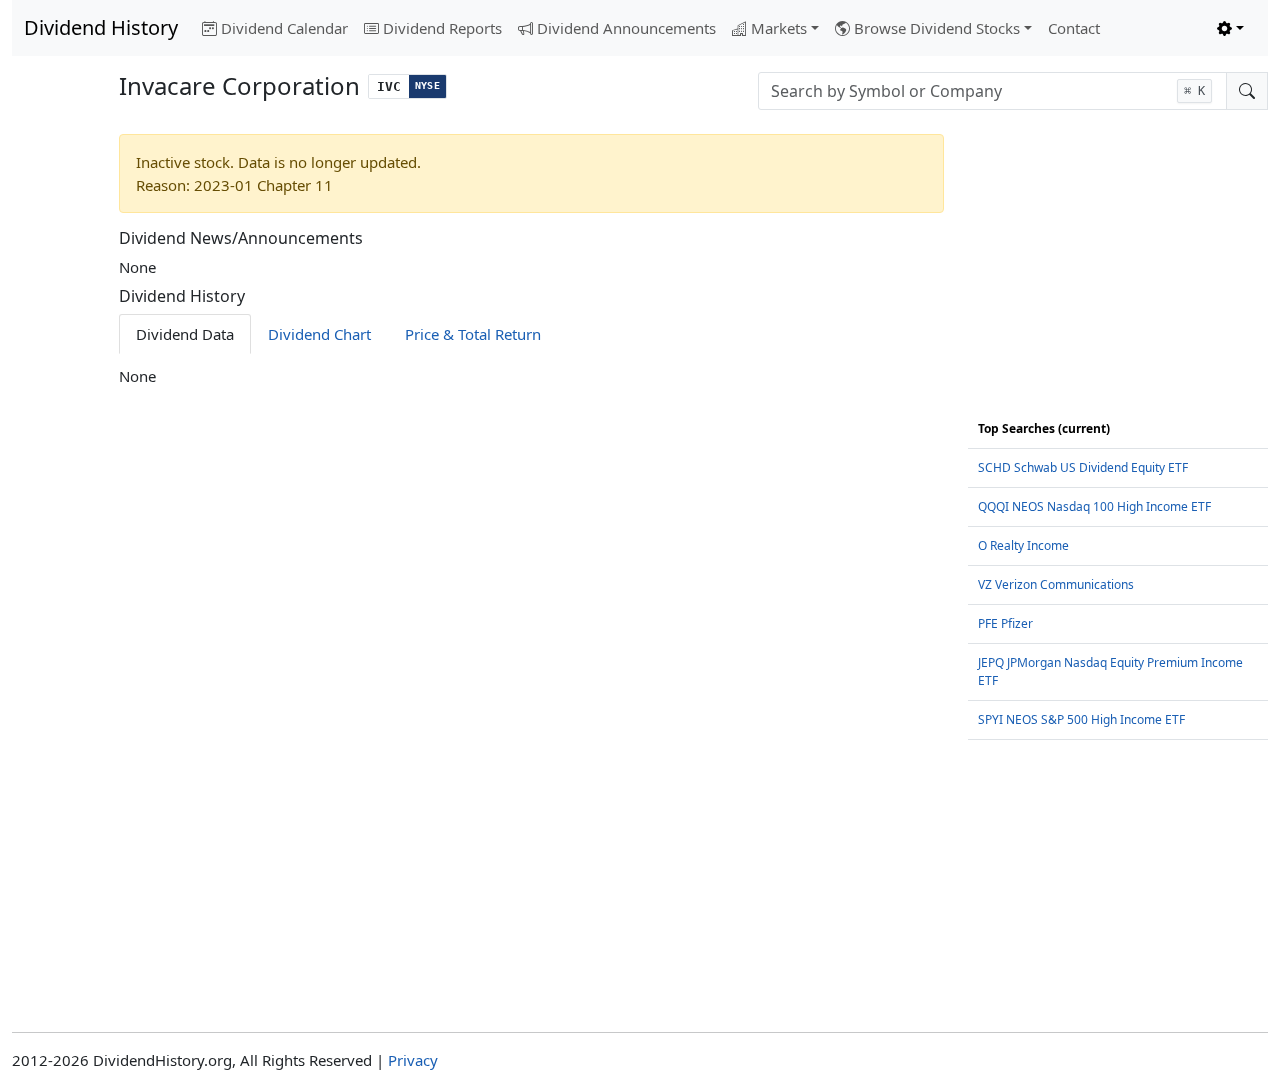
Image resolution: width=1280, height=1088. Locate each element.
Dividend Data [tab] (185, 334)
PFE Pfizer (1005, 623)
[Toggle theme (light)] (1230, 28)
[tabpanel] (531, 376)
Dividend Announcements (626, 28)
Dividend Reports (442, 28)
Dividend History (101, 27)
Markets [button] (779, 28)
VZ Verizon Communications (1056, 584)
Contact (1074, 28)
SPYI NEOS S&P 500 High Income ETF (1081, 719)
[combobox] (992, 91)
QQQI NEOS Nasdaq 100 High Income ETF (1094, 506)
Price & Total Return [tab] (473, 334)
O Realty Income (1023, 545)
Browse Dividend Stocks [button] (937, 28)
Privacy (413, 1060)
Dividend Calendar (284, 28)
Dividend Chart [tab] (319, 334)
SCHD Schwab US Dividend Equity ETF (1083, 467)
